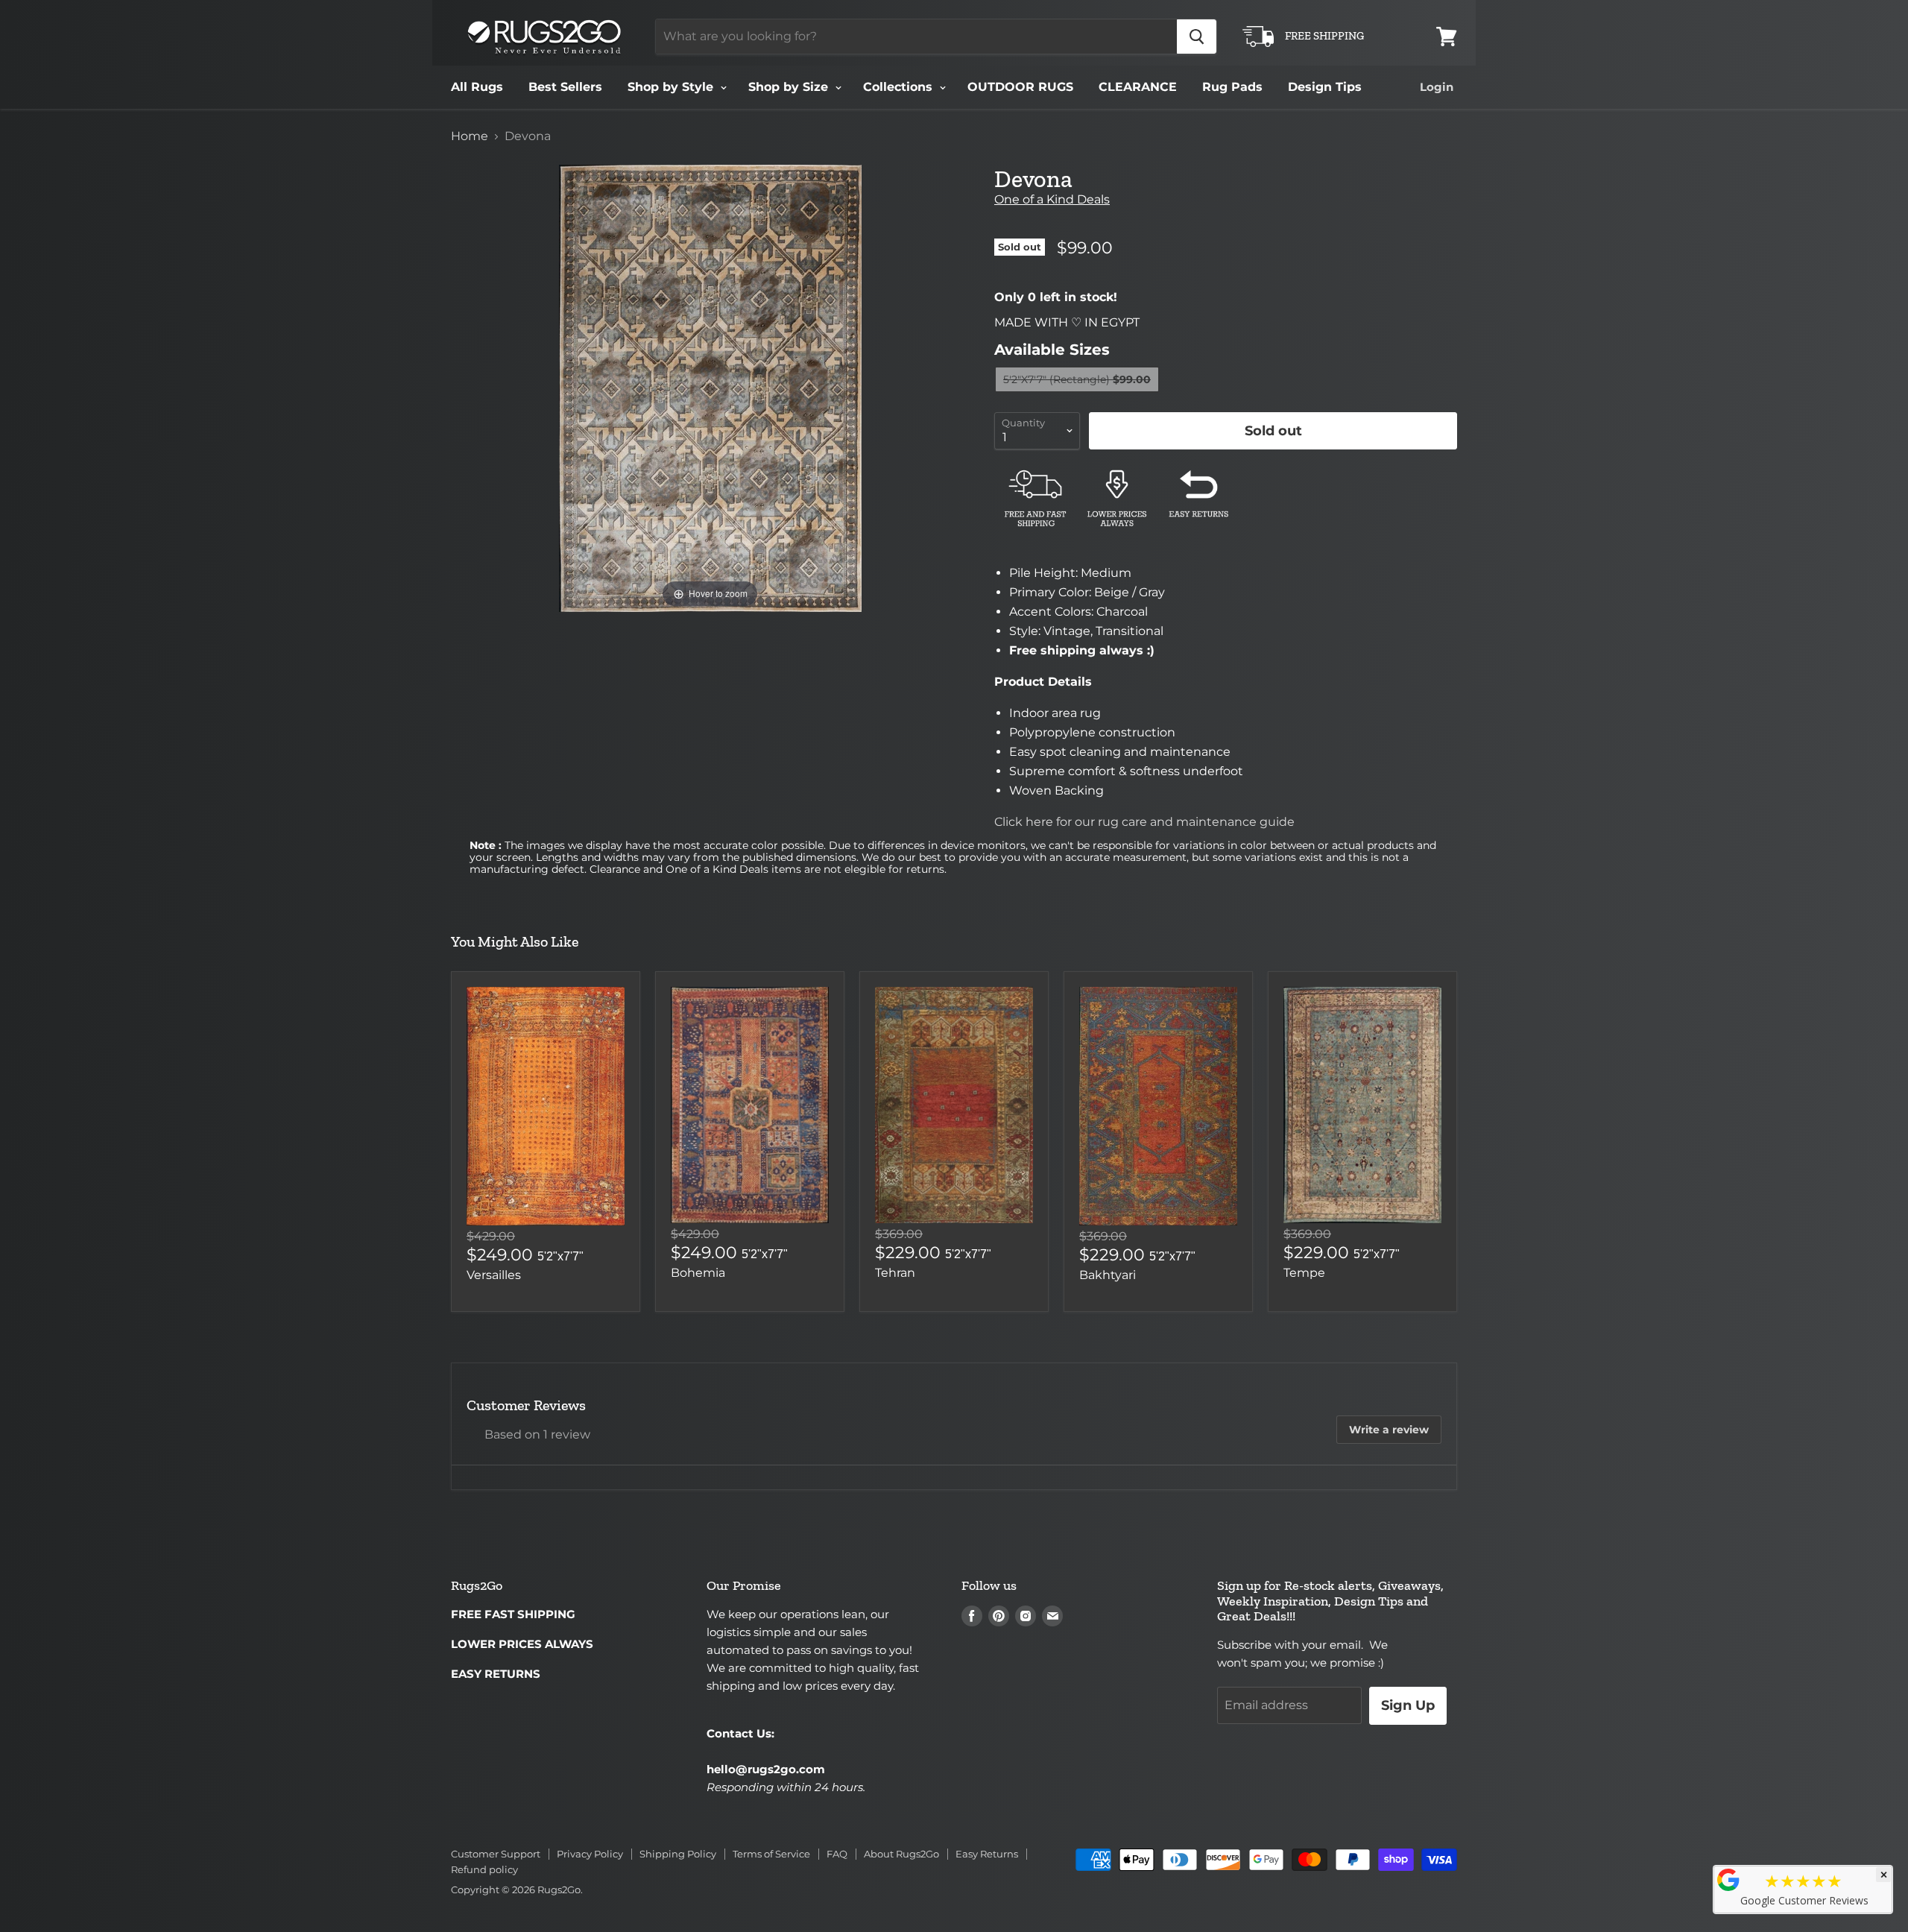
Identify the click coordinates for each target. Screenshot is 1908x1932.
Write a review (1389, 1430)
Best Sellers (565, 87)
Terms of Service (771, 1854)
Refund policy (484, 1869)
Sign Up (1408, 1705)
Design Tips (1325, 87)
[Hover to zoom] (710, 387)
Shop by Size (790, 87)
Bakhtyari (1108, 1275)
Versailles (494, 1275)
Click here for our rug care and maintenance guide (1144, 822)
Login (1437, 87)
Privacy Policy (590, 1854)
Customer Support (496, 1854)
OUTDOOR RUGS (1020, 87)
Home (470, 136)
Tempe (1304, 1273)
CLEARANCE (1138, 87)
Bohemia (698, 1273)
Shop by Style (672, 87)
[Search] (1197, 37)
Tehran (895, 1273)
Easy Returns (987, 1854)
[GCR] (1728, 1880)
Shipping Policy (678, 1854)
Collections (900, 87)
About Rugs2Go (901, 1854)
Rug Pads (1232, 87)
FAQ (837, 1854)
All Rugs (477, 87)
